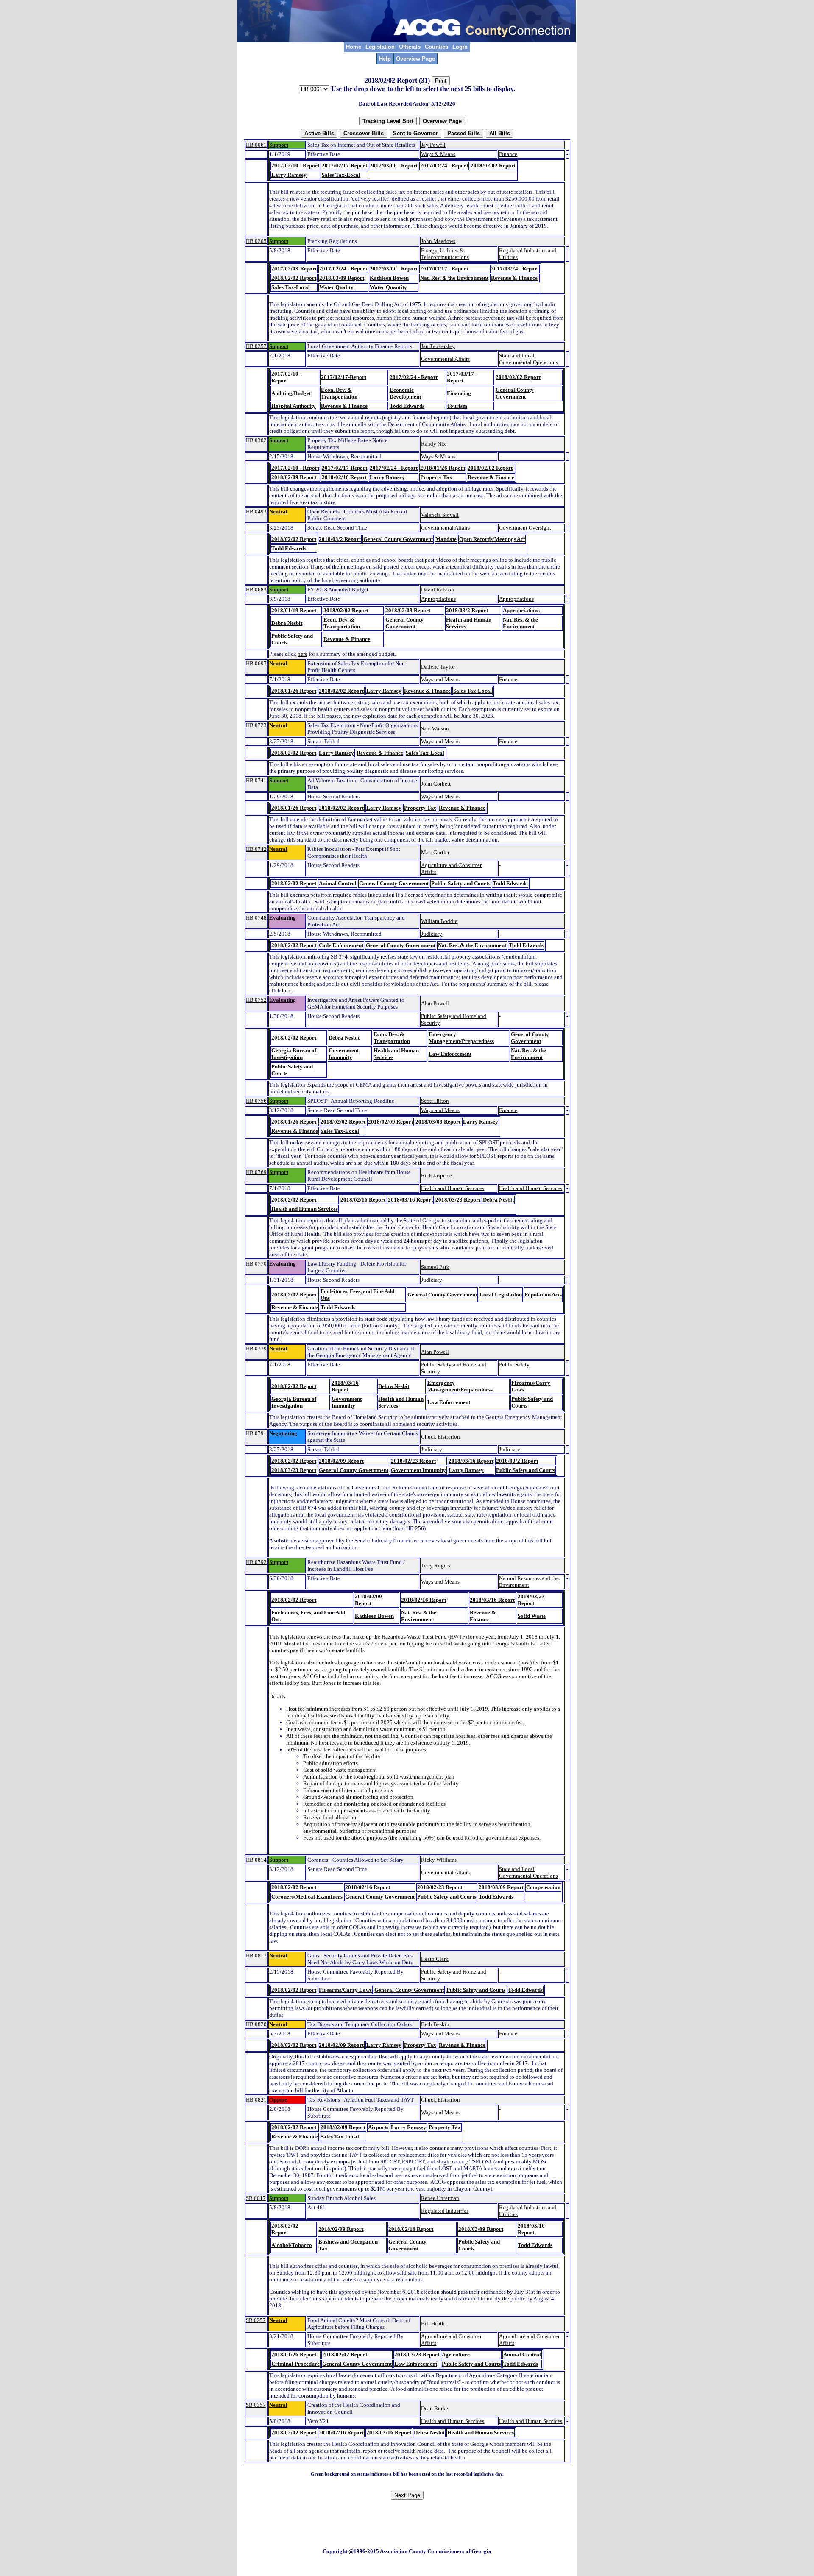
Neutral (278, 512)
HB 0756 (256, 1101)
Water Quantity (388, 287)
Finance (508, 154)
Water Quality (336, 287)
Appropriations (438, 599)
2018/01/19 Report (294, 610)
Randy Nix (433, 444)
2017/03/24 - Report (444, 166)
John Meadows (438, 241)
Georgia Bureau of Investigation (294, 1054)
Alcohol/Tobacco (292, 2245)
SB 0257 (256, 2320)
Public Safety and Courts (461, 883)
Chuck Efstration (440, 1437)
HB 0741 (256, 780)
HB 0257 (256, 346)
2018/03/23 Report (458, 1200)
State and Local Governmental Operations (528, 359)
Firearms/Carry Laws (345, 1990)
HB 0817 (256, 1956)
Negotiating (283, 1433)
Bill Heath (433, 2324)
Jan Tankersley (438, 346)
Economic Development (405, 393)
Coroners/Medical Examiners (307, 1897)
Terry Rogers (436, 1565)
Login (460, 47)
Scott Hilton (435, 1101)
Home (354, 47)
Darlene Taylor (438, 667)
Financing (459, 393)
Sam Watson (435, 729)
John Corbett (436, 784)
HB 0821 (256, 2100)
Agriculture (456, 2354)
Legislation (380, 47)
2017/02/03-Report (294, 269)
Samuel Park (435, 1267)
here (302, 654)
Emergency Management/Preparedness (461, 1038)
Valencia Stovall (440, 515)
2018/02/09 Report (294, 477)
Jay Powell (433, 145)
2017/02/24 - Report (343, 269)
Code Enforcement (341, 945)
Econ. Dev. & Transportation (339, 393)
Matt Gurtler (435, 852)
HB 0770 (256, 1264)
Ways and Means (440, 679)
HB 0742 (256, 849)
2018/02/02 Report (493, 166)
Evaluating (283, 918)
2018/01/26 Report (443, 468)
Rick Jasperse (436, 1175)
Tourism (457, 406)
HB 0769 (256, 1172)
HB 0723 (256, 725)
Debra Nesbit (287, 623)
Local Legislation (501, 1295)
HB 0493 (256, 512)
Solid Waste (532, 1616)
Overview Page (415, 59)
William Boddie (439, 921)
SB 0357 (256, 2405)
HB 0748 (256, 918)
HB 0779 (256, 1348)
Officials (410, 47)
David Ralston (438, 590)
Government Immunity (344, 1054)
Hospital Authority (294, 406)
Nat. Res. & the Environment (454, 278)
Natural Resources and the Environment (529, 1582)
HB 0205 (256, 241)
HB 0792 (256, 1562)
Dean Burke (435, 2408)
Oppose (278, 2100)
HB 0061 (256, 145)
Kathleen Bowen (389, 278)
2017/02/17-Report (344, 166)
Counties (436, 47)
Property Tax (436, 477)
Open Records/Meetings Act (492, 539)
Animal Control (338, 883)
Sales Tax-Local (341, 175)
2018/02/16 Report (344, 477)
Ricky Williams (439, 1860)
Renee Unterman (440, 2198)
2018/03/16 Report (410, 1200)
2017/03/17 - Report (444, 269)
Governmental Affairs (445, 359)
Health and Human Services (453, 1188)
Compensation (543, 1887)
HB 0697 (256, 663)
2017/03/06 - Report (394, 166)
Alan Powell (435, 1003)
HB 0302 (256, 440)
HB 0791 (256, 1433)
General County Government (515, 393)
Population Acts (543, 1295)
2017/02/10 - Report (295, 166)
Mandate (446, 539)
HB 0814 (256, 1860)
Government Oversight (525, 528)
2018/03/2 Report (340, 539)
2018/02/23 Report (413, 1461)
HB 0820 (256, 2024)
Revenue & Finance (514, 278)
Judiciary (432, 934)
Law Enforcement (450, 1054)
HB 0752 (256, 1000)
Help (385, 59)
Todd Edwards (407, 406)
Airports (378, 2127)
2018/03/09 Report (342, 278)
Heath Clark (435, 1959)
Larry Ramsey (289, 175)
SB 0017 (256, 2198)
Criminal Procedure (295, 2364)
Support (279, 145)
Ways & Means (438, 154)
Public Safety (514, 1365)
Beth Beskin (435, 2024)
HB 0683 (256, 590)
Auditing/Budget (291, 393)
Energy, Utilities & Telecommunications (445, 254)
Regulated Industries (445, 2211)
